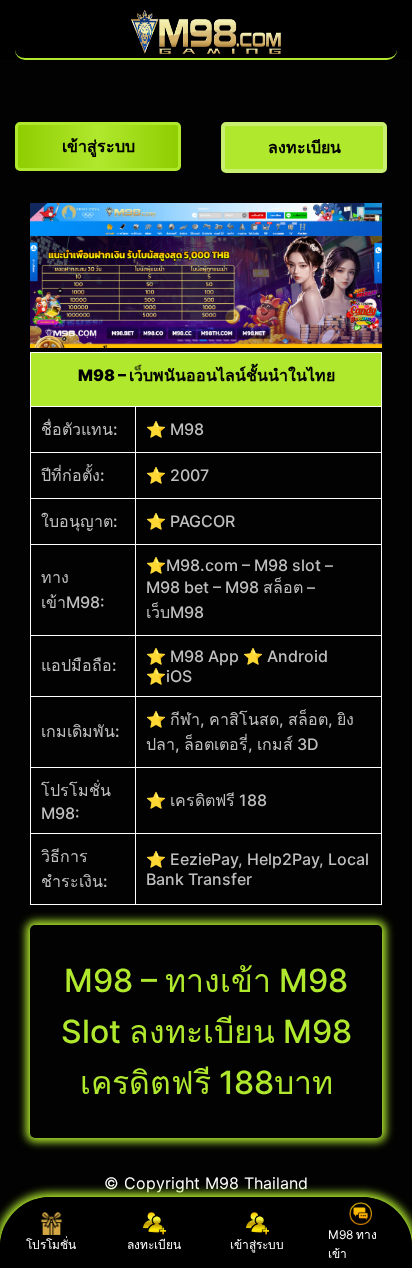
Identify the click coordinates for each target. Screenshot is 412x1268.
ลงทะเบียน (154, 1244)
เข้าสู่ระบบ (257, 1244)
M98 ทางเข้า (352, 1244)
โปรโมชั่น (51, 1244)
